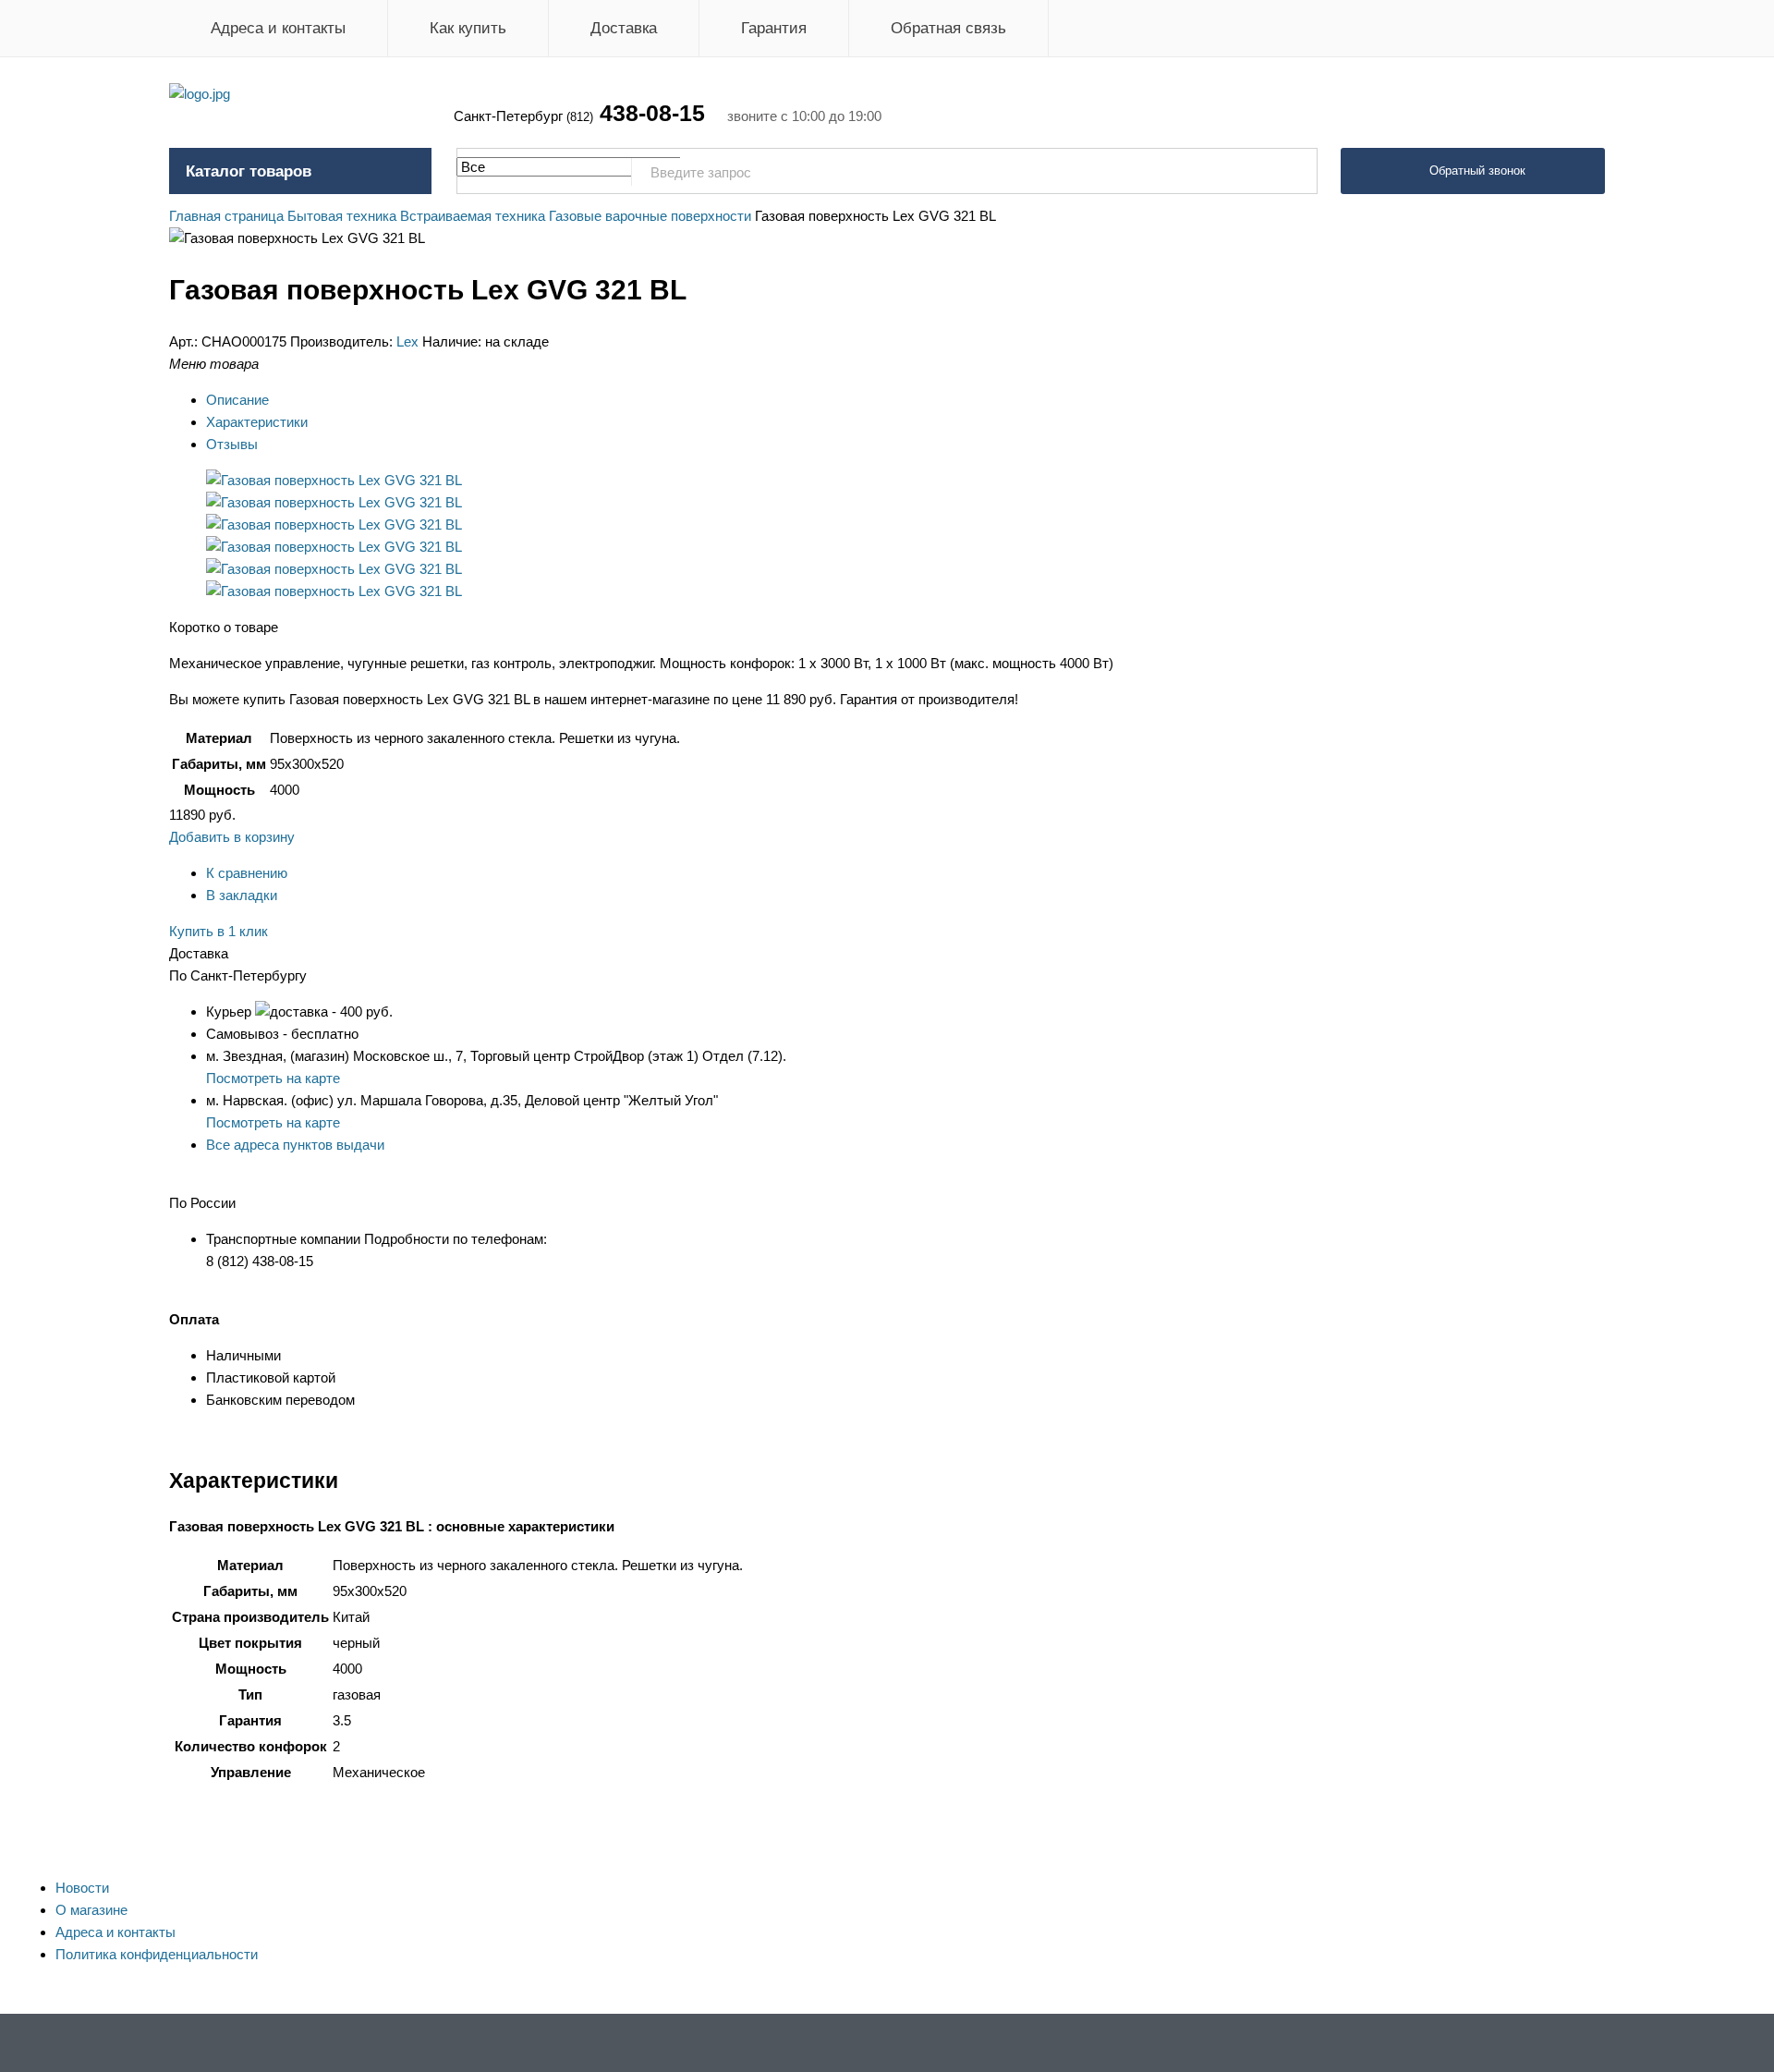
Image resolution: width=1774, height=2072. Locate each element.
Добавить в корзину (232, 837)
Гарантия (774, 28)
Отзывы (232, 444)
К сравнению (247, 873)
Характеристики (257, 422)
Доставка (624, 28)
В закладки (242, 895)
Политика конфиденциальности (157, 1954)
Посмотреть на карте (273, 1078)
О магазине (91, 1910)
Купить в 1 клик (219, 931)
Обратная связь (948, 28)
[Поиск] (1294, 172)
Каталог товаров (249, 171)
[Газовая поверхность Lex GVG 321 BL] (334, 480)
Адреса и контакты (278, 28)
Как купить (468, 28)
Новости (82, 1888)
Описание (237, 400)
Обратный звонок (1477, 171)
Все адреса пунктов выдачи (295, 1145)
